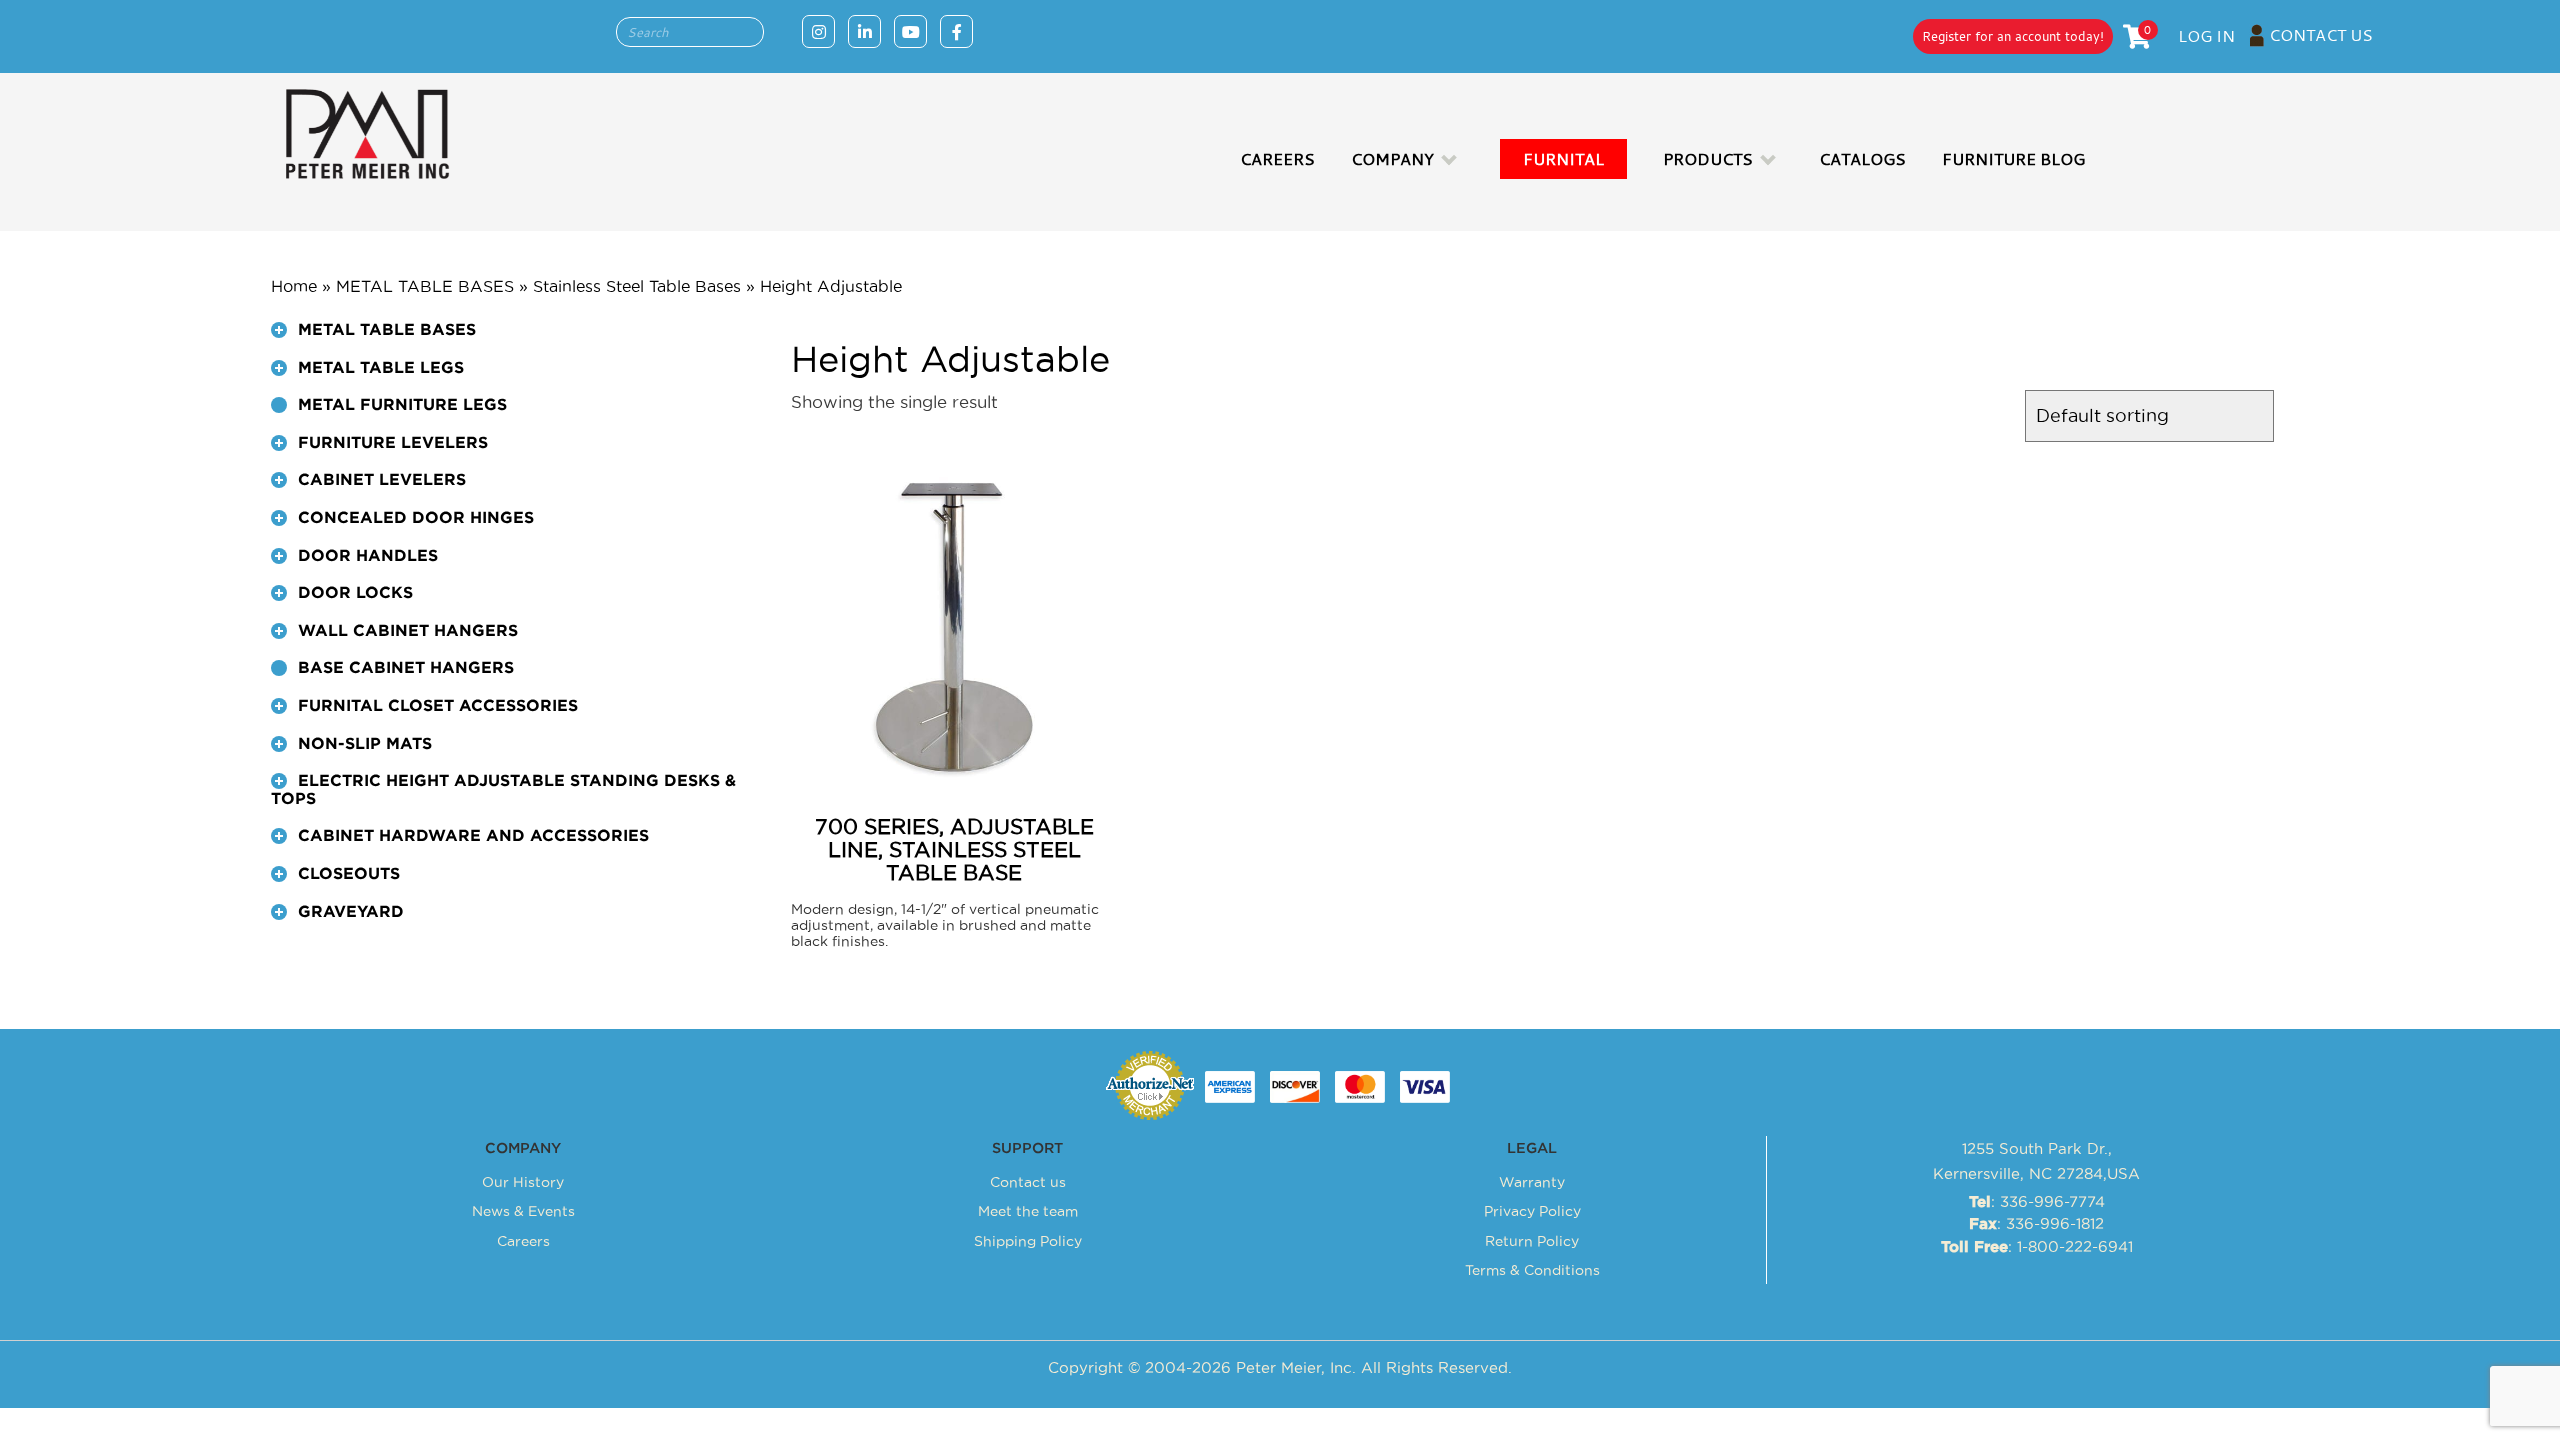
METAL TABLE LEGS (381, 368)
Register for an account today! (2013, 36)
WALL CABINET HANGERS (408, 631)
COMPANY (1392, 159)
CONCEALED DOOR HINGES (416, 518)
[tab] (516, 339)
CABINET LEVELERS (382, 480)
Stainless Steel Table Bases (637, 286)
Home (294, 286)
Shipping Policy (1028, 1241)
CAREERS (1277, 159)
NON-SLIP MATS (365, 744)
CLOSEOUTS (349, 874)
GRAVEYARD (351, 912)
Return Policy (1532, 1241)
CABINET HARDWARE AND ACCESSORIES (473, 836)
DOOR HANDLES (368, 556)
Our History (523, 1182)
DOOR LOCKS (355, 593)
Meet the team (1028, 1211)
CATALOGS (1862, 159)
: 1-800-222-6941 (2037, 1246)
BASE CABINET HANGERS (406, 668)
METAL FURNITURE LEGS (402, 405)
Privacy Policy (1532, 1211)
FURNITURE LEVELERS (393, 443)
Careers (523, 1241)
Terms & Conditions (1532, 1270)
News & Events (523, 1211)
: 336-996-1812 (2036, 1223)
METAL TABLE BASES (425, 286)
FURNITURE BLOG (2013, 159)
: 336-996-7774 (2037, 1201)
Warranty (1532, 1182)
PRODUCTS (1708, 159)
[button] (279, 330)
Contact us (1028, 1182)
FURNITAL (1563, 159)
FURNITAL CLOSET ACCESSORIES (438, 706)
